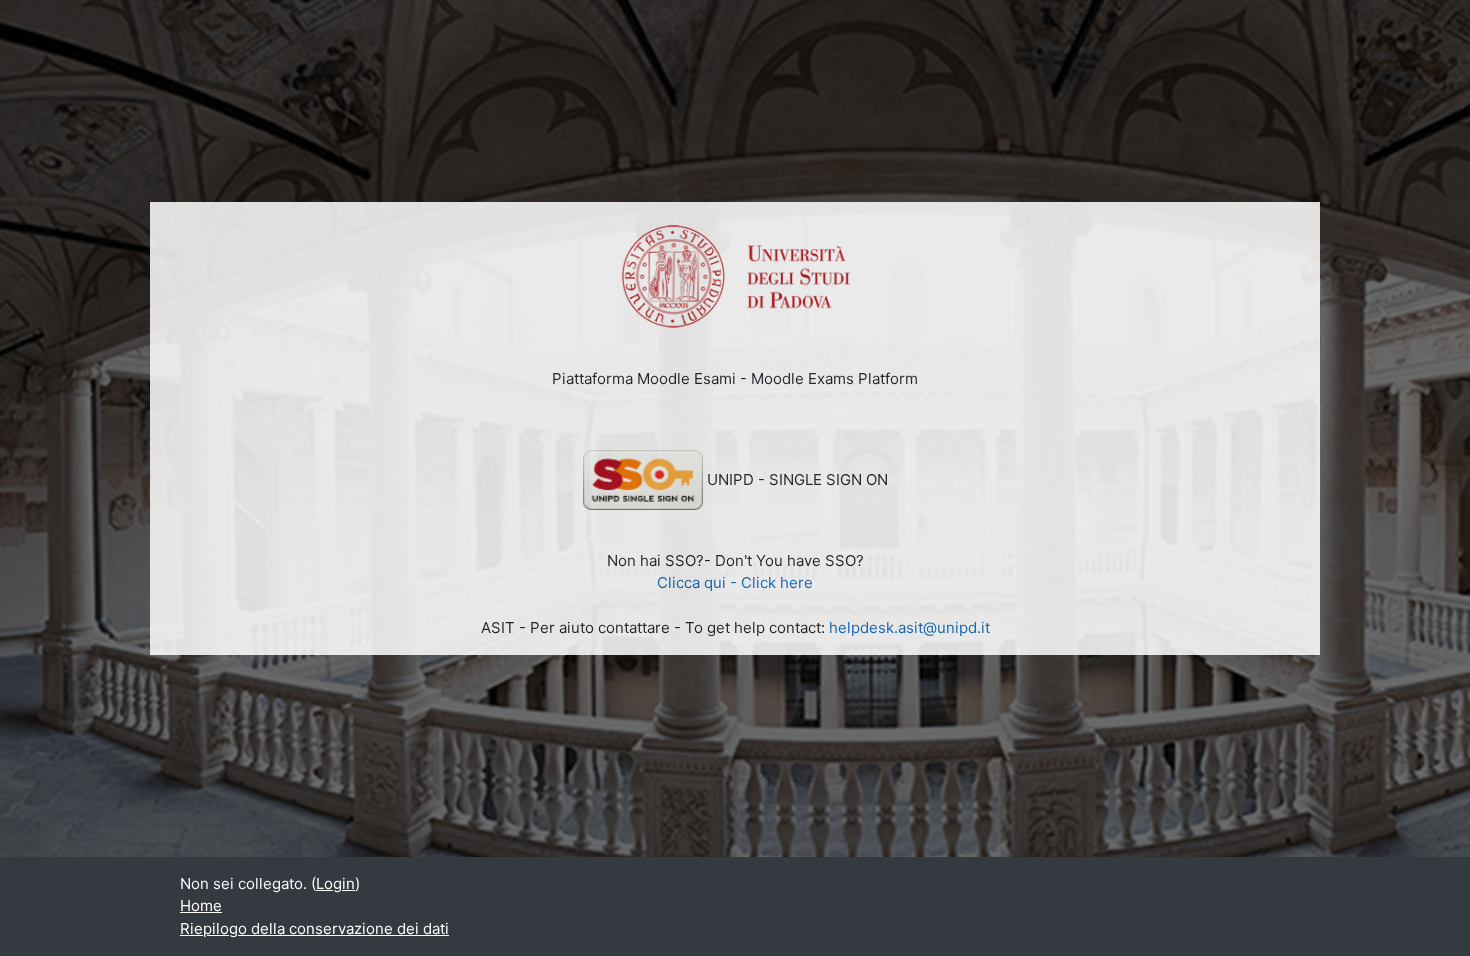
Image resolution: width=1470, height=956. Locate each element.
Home (201, 905)
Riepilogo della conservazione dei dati (314, 928)
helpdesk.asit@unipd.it (909, 627)
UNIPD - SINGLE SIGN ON (797, 479)
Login (335, 883)
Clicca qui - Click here (735, 582)
